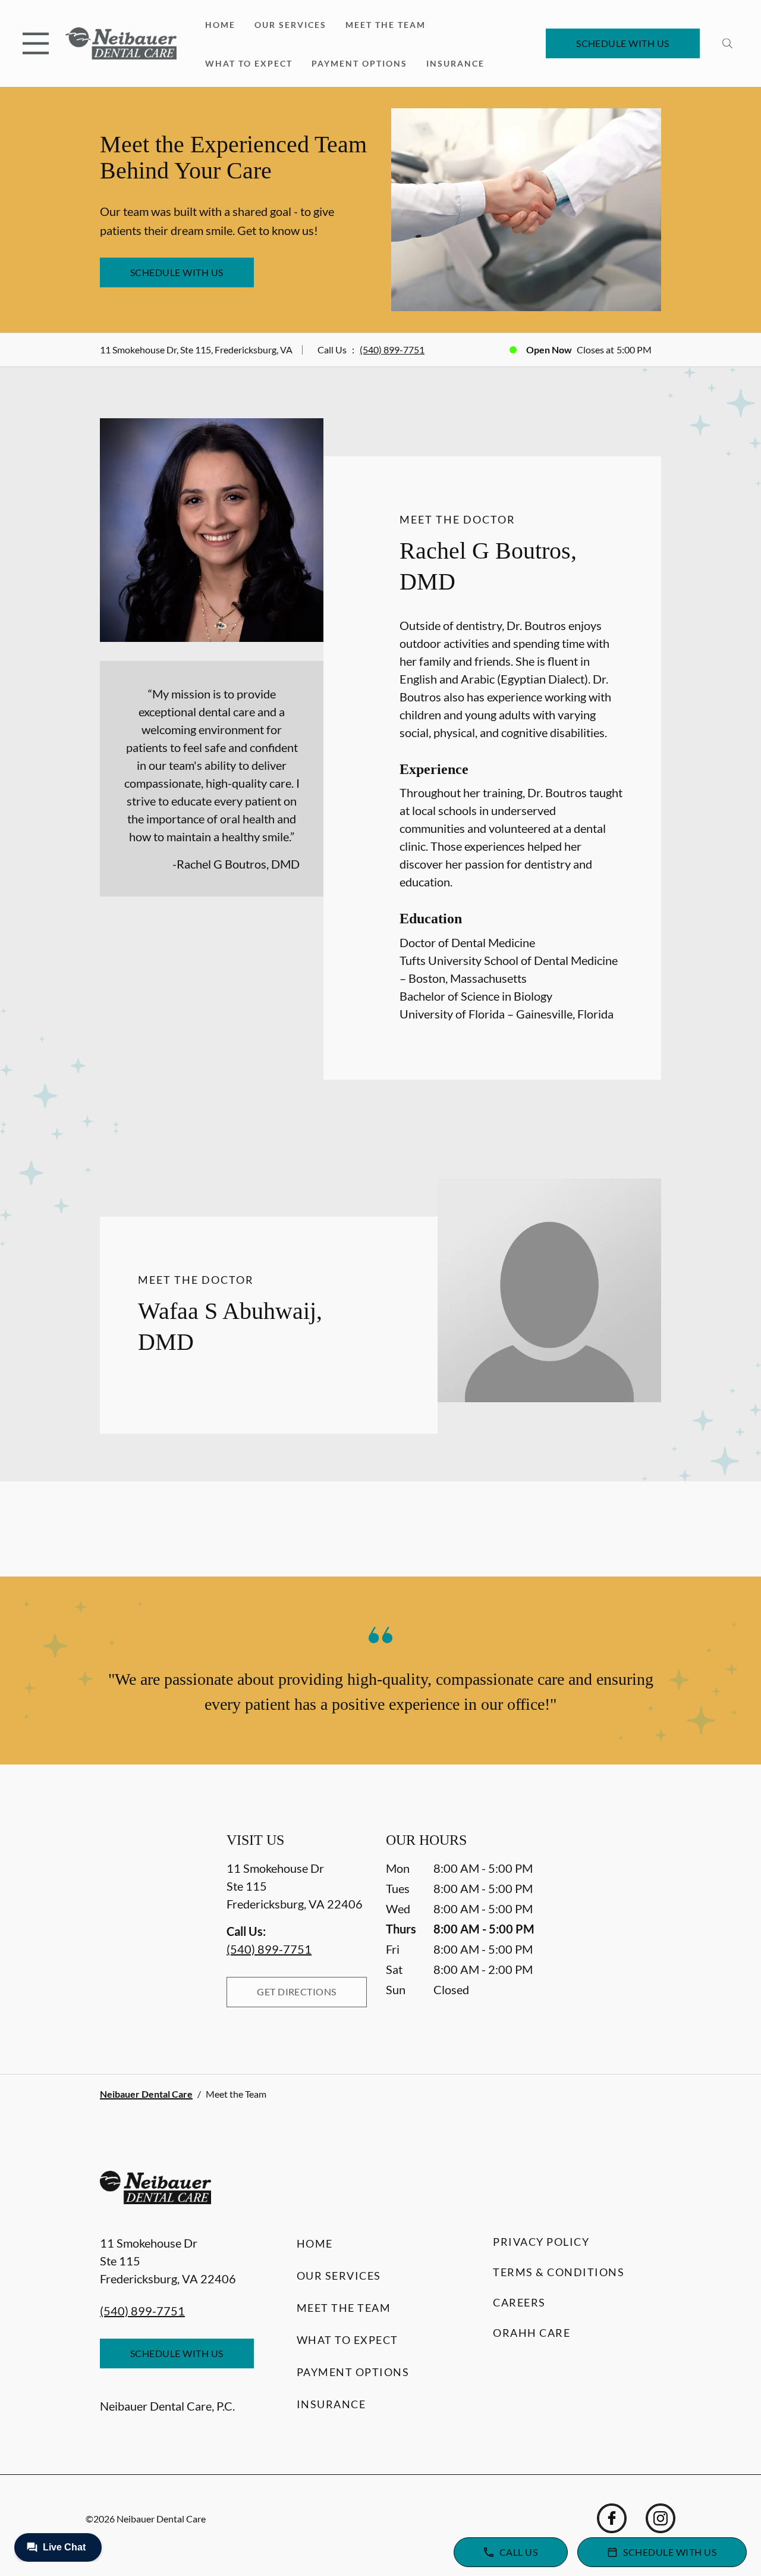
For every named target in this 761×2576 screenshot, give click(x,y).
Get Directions (297, 1991)
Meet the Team (386, 25)
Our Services (290, 25)
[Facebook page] (612, 2518)
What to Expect (249, 63)
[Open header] (36, 43)
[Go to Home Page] (121, 44)
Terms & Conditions (559, 2272)
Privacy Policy (541, 2242)
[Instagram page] (661, 2518)
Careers (519, 2302)
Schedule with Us (623, 43)
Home (220, 25)
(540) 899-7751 (392, 350)
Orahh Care (532, 2333)
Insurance (455, 63)
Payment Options (359, 63)
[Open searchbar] (727, 43)
